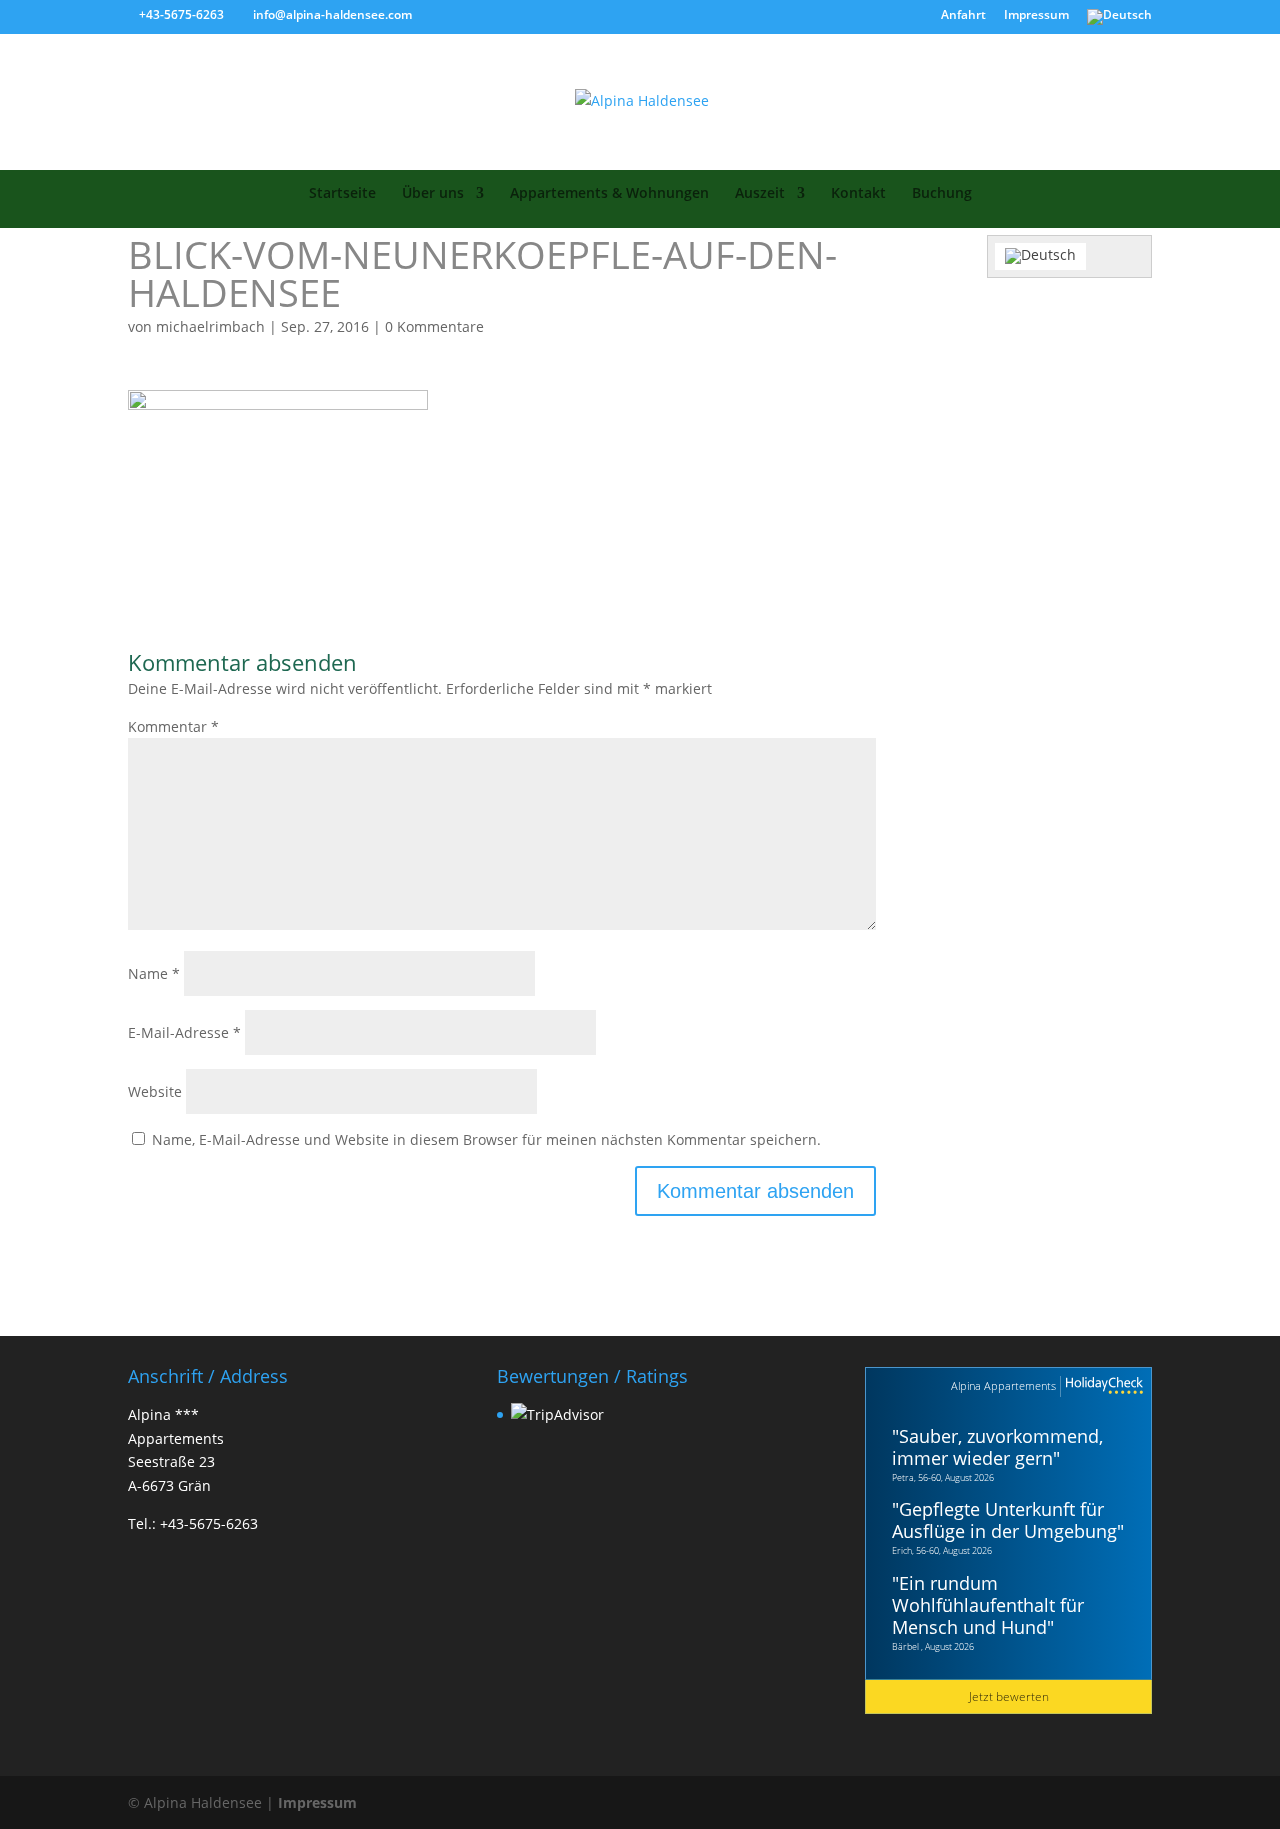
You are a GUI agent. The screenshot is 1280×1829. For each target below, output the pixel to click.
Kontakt (858, 194)
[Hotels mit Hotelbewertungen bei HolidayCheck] (1102, 1386)
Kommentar (173, 726)
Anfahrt (963, 16)
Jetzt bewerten (1009, 1696)
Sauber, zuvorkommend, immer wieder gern (997, 1447)
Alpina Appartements (1003, 1385)
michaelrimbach (210, 326)
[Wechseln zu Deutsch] (1040, 256)
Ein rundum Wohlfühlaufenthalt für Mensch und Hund (988, 1605)
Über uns (433, 194)
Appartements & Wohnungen (609, 194)
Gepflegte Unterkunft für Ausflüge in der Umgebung (1004, 1520)
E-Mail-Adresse (184, 1032)
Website (155, 1091)
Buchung (942, 194)
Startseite (342, 194)
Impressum (1036, 16)
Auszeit (760, 194)
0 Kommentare (434, 326)
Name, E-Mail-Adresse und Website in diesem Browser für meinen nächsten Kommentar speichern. (486, 1139)
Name (154, 973)
